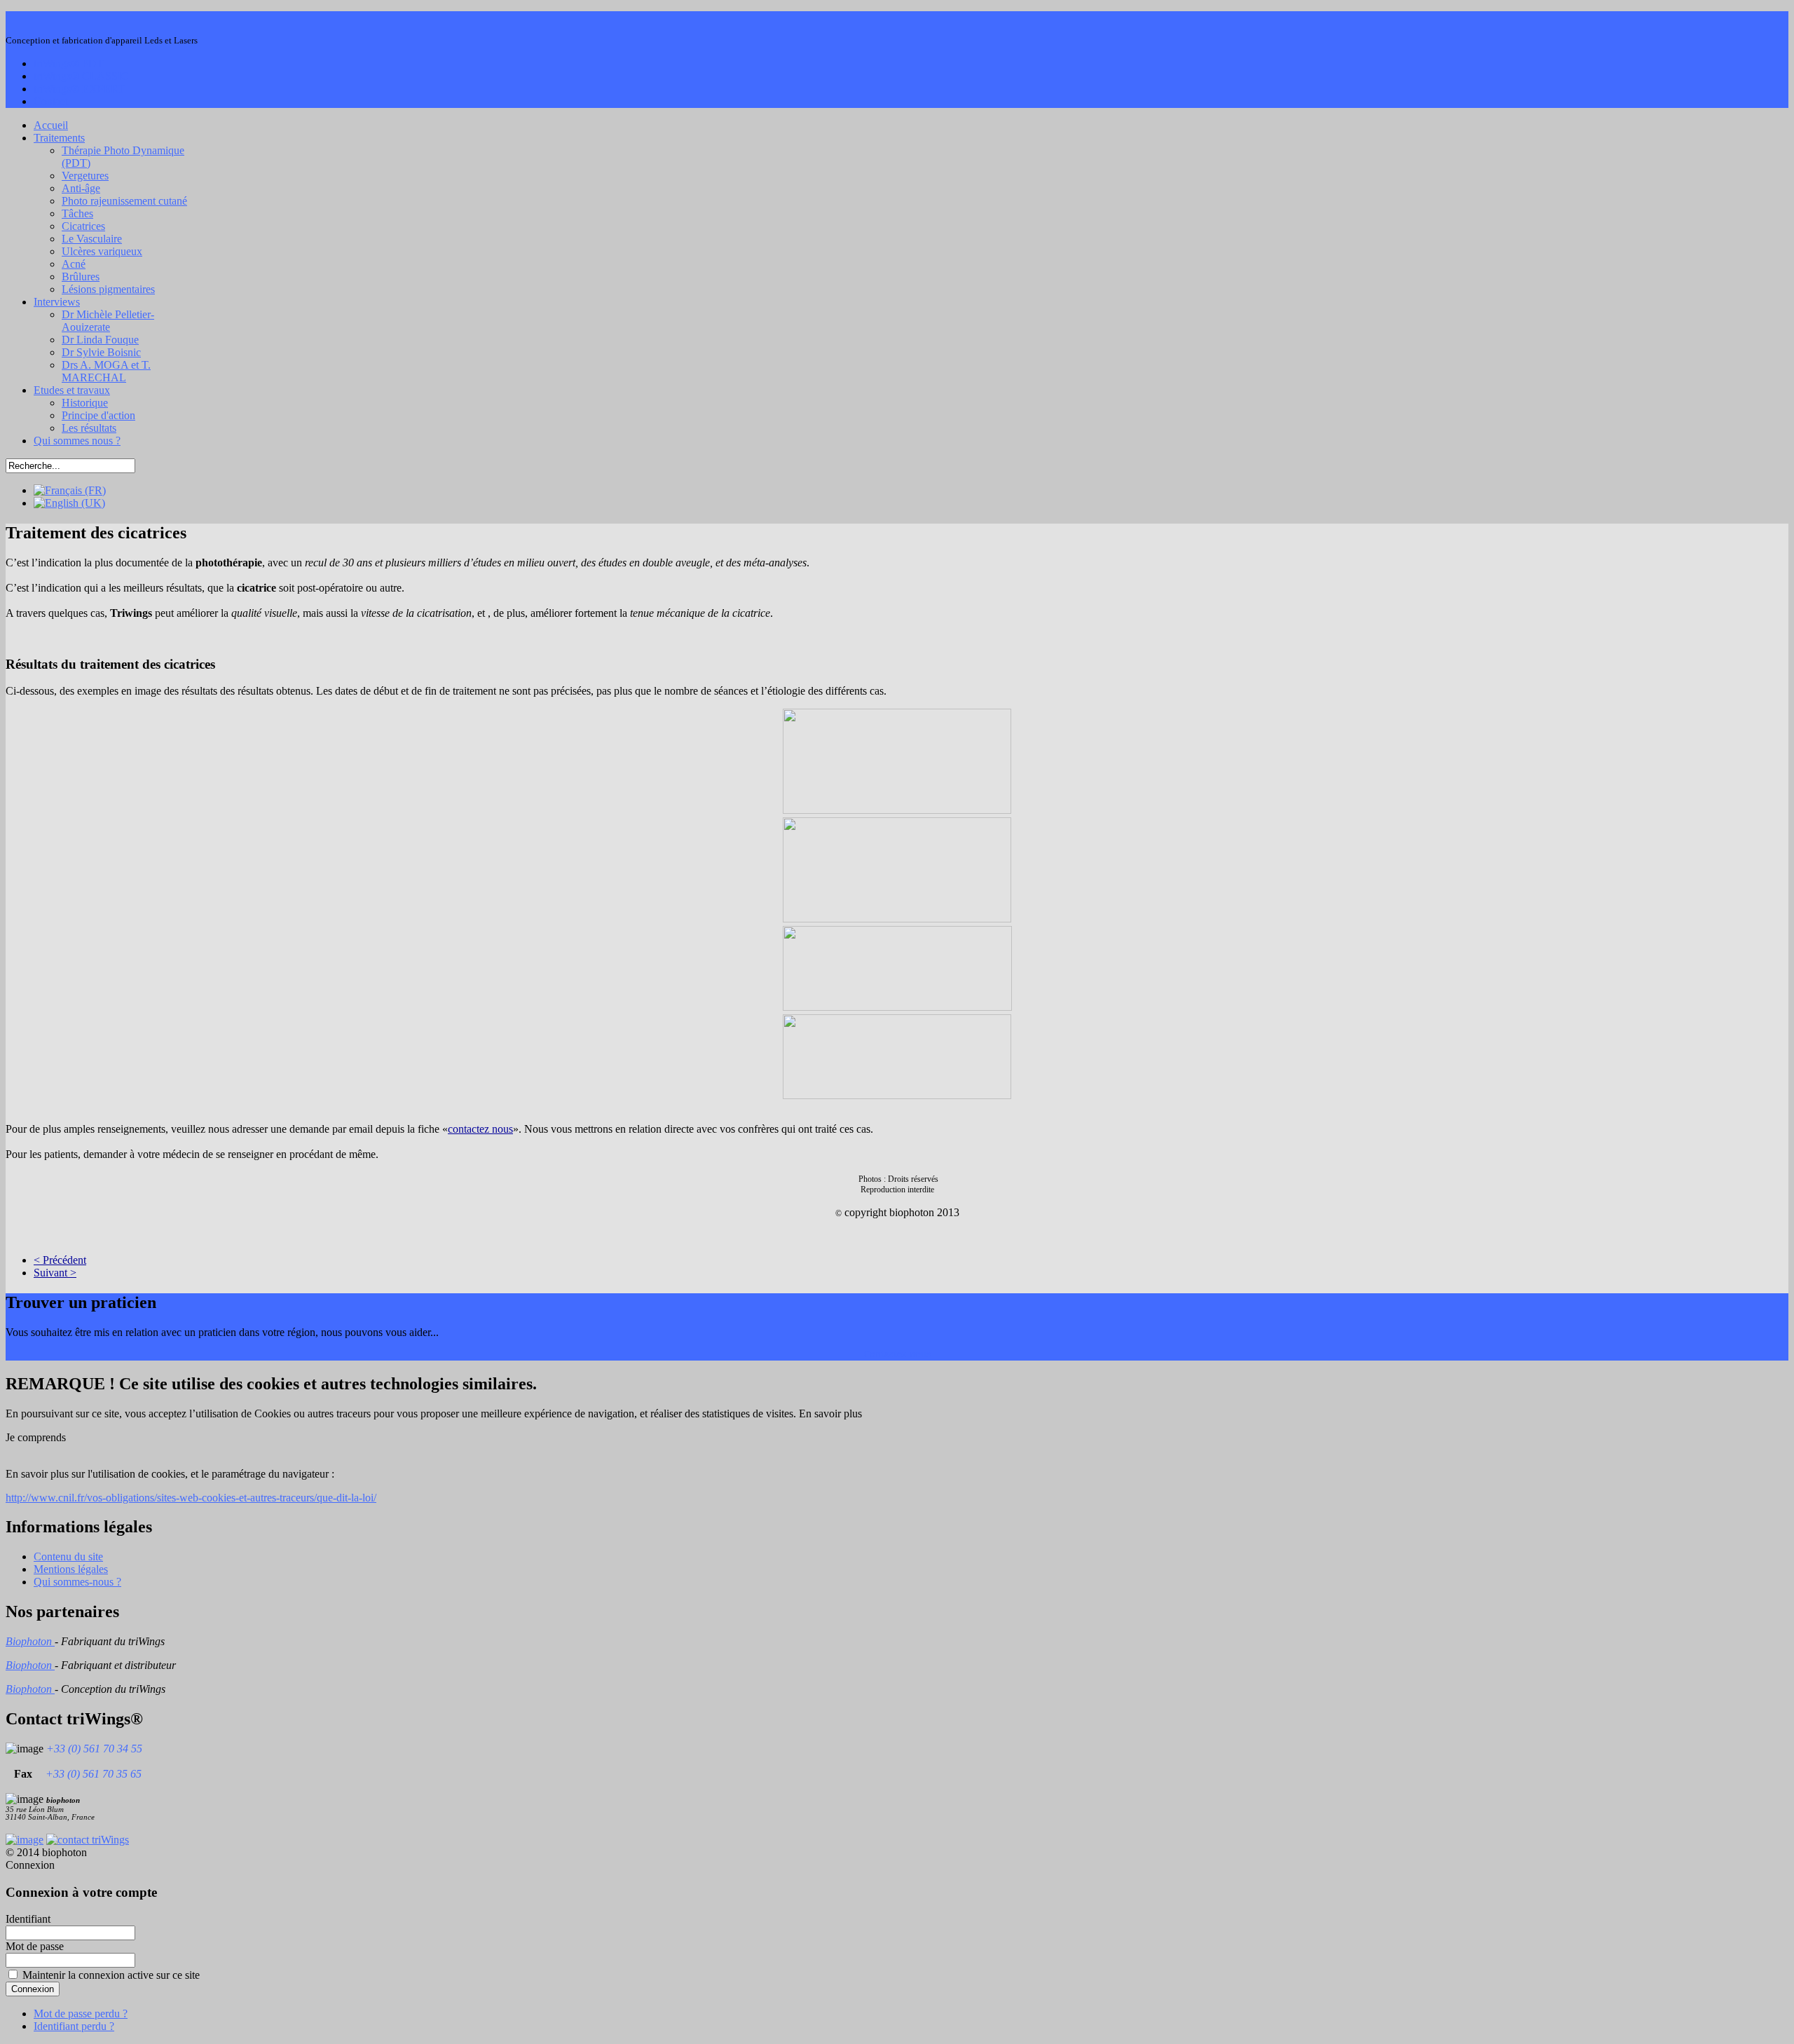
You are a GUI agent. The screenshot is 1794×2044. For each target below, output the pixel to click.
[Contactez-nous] (88, 1840)
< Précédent (60, 1260)
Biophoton (30, 1641)
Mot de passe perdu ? (81, 2014)
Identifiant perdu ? (74, 2026)
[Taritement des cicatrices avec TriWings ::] (897, 761)
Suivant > (55, 1273)
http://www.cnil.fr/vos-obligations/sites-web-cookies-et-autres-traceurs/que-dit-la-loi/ (191, 1498)
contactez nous (480, 1129)
